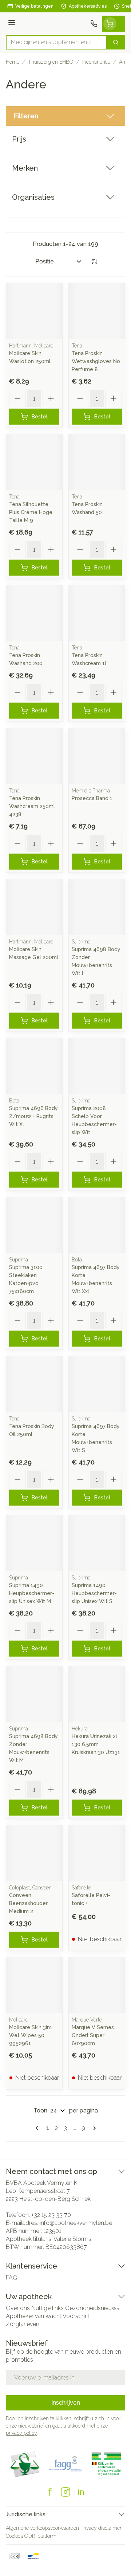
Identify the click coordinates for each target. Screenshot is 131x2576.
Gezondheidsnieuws (92, 2308)
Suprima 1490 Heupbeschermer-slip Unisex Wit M (32, 1593)
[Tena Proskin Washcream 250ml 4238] (34, 756)
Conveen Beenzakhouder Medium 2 (28, 1903)
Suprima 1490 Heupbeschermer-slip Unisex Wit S (94, 1593)
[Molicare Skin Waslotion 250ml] (34, 311)
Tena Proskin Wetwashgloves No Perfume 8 (96, 361)
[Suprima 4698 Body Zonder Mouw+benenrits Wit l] (97, 907)
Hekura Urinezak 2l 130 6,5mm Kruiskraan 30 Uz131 (96, 1744)
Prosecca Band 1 (92, 798)
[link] (38, 2128)
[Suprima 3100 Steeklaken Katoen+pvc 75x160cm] (34, 1225)
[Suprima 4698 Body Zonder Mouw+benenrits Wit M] (34, 1694)
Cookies (14, 2536)
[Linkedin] (81, 2492)
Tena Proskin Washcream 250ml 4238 (32, 806)
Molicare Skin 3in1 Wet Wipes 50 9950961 (31, 2035)
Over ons (18, 2308)
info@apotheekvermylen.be (76, 2223)
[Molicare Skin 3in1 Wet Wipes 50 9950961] (34, 1985)
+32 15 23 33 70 (51, 2215)
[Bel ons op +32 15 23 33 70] (94, 24)
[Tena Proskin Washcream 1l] (97, 613)
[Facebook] (50, 2492)
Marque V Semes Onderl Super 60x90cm (93, 2035)
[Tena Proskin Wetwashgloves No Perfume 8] (97, 311)
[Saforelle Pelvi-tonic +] (97, 1853)
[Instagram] (65, 2492)
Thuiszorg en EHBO (51, 62)
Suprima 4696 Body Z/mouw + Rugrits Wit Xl (33, 1116)
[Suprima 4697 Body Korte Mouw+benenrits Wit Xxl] (97, 1225)
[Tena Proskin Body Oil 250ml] (34, 1384)
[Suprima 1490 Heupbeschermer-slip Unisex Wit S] (97, 1543)
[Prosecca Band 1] (97, 756)
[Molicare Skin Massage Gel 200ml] (34, 907)
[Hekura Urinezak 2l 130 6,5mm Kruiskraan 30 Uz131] (97, 1694)
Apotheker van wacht (34, 2316)
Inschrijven (66, 2403)
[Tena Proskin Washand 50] (97, 462)
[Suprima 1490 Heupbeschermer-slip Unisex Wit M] (34, 1543)
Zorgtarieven (23, 2324)
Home (13, 62)
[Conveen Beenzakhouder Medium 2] (34, 1853)
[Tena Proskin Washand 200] (34, 613)
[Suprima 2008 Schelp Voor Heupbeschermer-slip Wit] (97, 1066)
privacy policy (21, 2433)
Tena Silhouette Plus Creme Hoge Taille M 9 (31, 512)
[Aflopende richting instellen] (94, 262)
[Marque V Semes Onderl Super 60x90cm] (97, 1985)
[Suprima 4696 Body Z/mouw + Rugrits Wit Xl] (34, 1066)
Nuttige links (47, 2308)
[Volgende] (93, 2128)
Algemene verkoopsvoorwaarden (42, 2528)
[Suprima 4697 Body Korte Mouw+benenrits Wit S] (97, 1384)
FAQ (12, 2277)
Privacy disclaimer (101, 2528)
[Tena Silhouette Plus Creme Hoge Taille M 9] (34, 462)
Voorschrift (77, 2316)
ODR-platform (40, 2536)
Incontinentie (96, 62)
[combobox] (56, 42)
